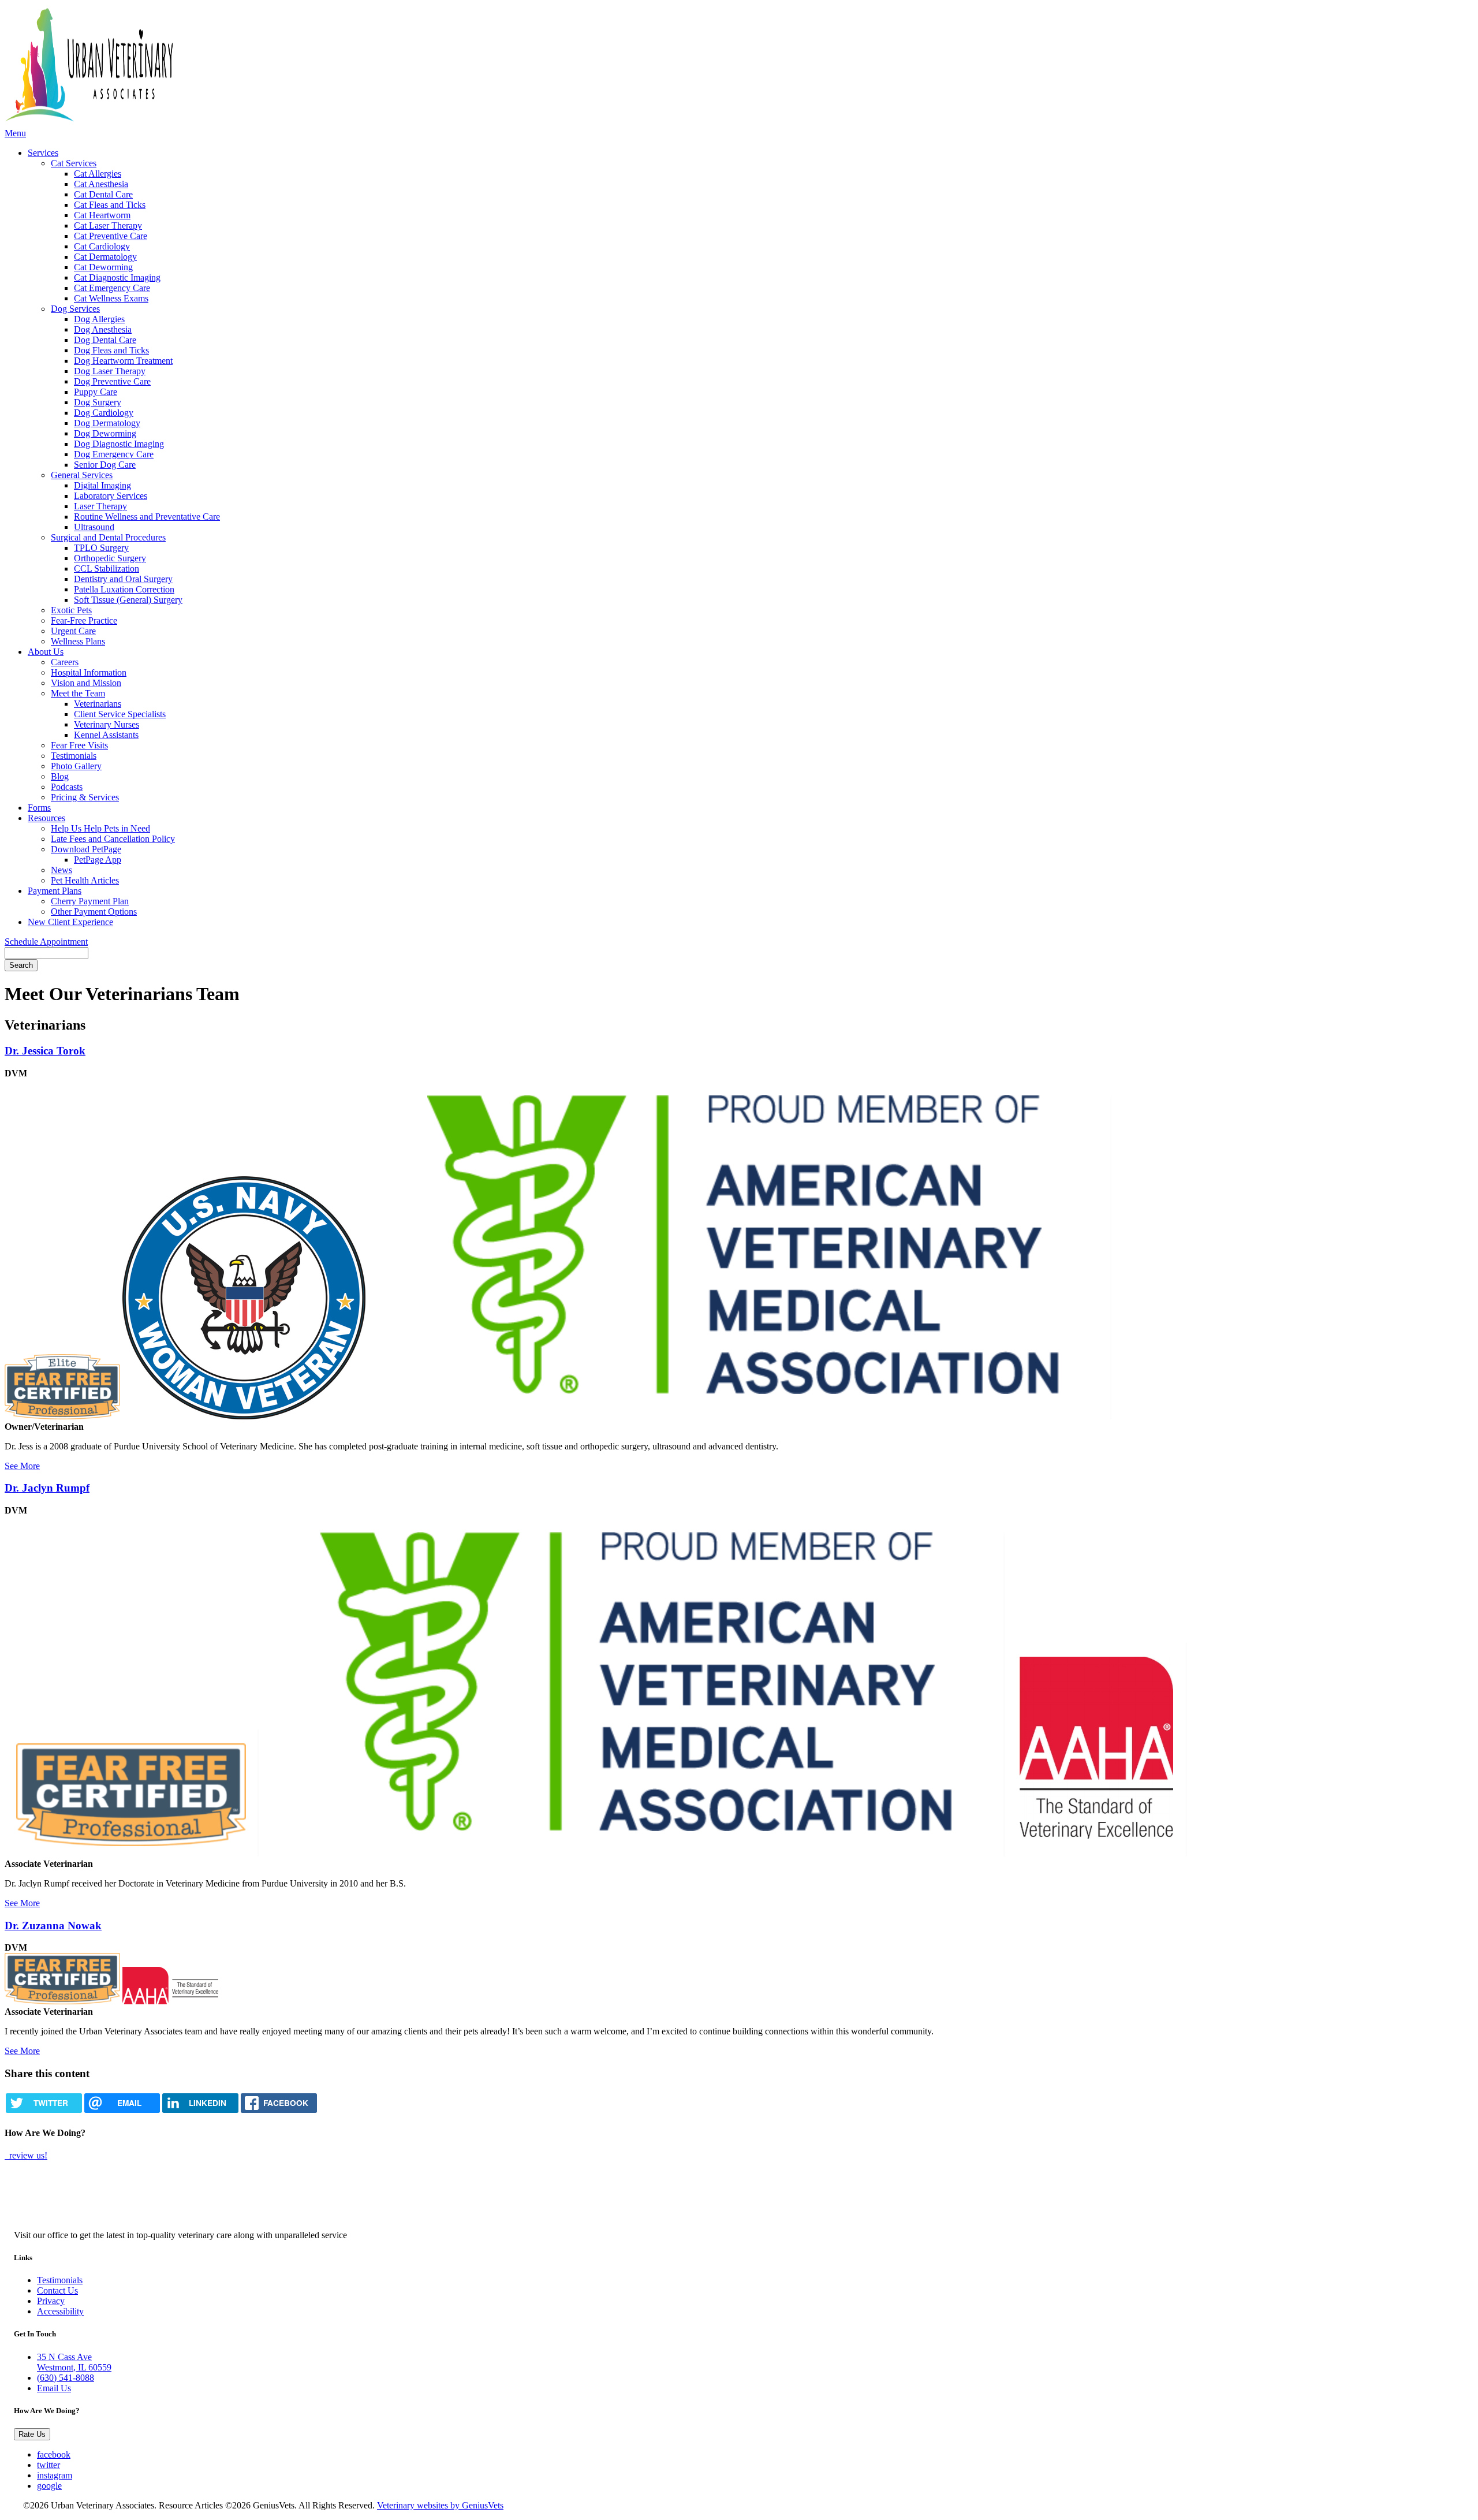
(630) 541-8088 (66, 2378)
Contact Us (57, 2290)
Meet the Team (78, 693)
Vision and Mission (86, 683)
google (49, 2486)
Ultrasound (94, 527)
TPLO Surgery (101, 548)
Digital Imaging (102, 485)
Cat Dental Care (103, 194)
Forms (39, 808)
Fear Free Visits (79, 745)
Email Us (54, 2388)
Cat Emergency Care (112, 288)
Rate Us (32, 2434)
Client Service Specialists (120, 714)
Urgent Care (73, 631)
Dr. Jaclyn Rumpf (47, 1488)
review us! (27, 2155)
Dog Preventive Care (112, 381)
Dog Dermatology (107, 423)
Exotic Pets (71, 610)
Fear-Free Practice (84, 620)
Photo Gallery (76, 766)
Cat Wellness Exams (111, 298)
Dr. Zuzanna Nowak (53, 1926)
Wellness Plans (78, 641)
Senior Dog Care (105, 465)
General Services (82, 475)
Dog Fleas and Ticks (111, 350)
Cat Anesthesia (101, 184)
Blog (60, 776)
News (61, 870)
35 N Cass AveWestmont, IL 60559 (74, 2362)
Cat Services (74, 163)
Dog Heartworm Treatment (123, 361)
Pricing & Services (85, 797)
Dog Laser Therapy (110, 371)
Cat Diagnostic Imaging (117, 277)
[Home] (186, 66)
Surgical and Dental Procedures (108, 537)
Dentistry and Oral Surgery (123, 579)
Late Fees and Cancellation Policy (113, 839)
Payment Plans (55, 891)
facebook (54, 2454)
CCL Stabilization (107, 569)
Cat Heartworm (102, 215)
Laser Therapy (100, 506)
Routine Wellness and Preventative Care (147, 517)
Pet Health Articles (85, 880)
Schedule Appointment (46, 942)
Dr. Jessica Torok (45, 1051)
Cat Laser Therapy (108, 225)
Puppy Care (96, 392)
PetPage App (98, 860)
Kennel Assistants (106, 735)
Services (43, 153)
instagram (55, 2475)
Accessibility (60, 2311)
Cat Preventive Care (111, 236)
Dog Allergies (99, 319)
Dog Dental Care (105, 340)
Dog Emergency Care (114, 454)
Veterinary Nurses (107, 724)
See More (22, 1466)
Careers (65, 662)
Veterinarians (98, 704)
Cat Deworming (103, 267)
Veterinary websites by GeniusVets (440, 2505)
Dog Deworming (105, 433)
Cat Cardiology (102, 246)
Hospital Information (89, 672)
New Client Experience (70, 922)
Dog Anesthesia (103, 329)
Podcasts (67, 787)
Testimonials (74, 756)
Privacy (51, 2301)
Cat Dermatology (105, 257)
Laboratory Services (111, 496)
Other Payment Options (94, 912)
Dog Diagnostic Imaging (119, 444)
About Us (46, 652)
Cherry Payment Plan (90, 901)
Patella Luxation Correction (124, 589)
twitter (48, 2465)
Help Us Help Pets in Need (100, 828)
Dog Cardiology (104, 413)
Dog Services (75, 309)
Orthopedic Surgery (110, 558)
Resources (46, 818)
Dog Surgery (98, 402)
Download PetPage (86, 849)
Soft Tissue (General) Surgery (128, 600)
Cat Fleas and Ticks (110, 205)
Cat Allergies (98, 174)
